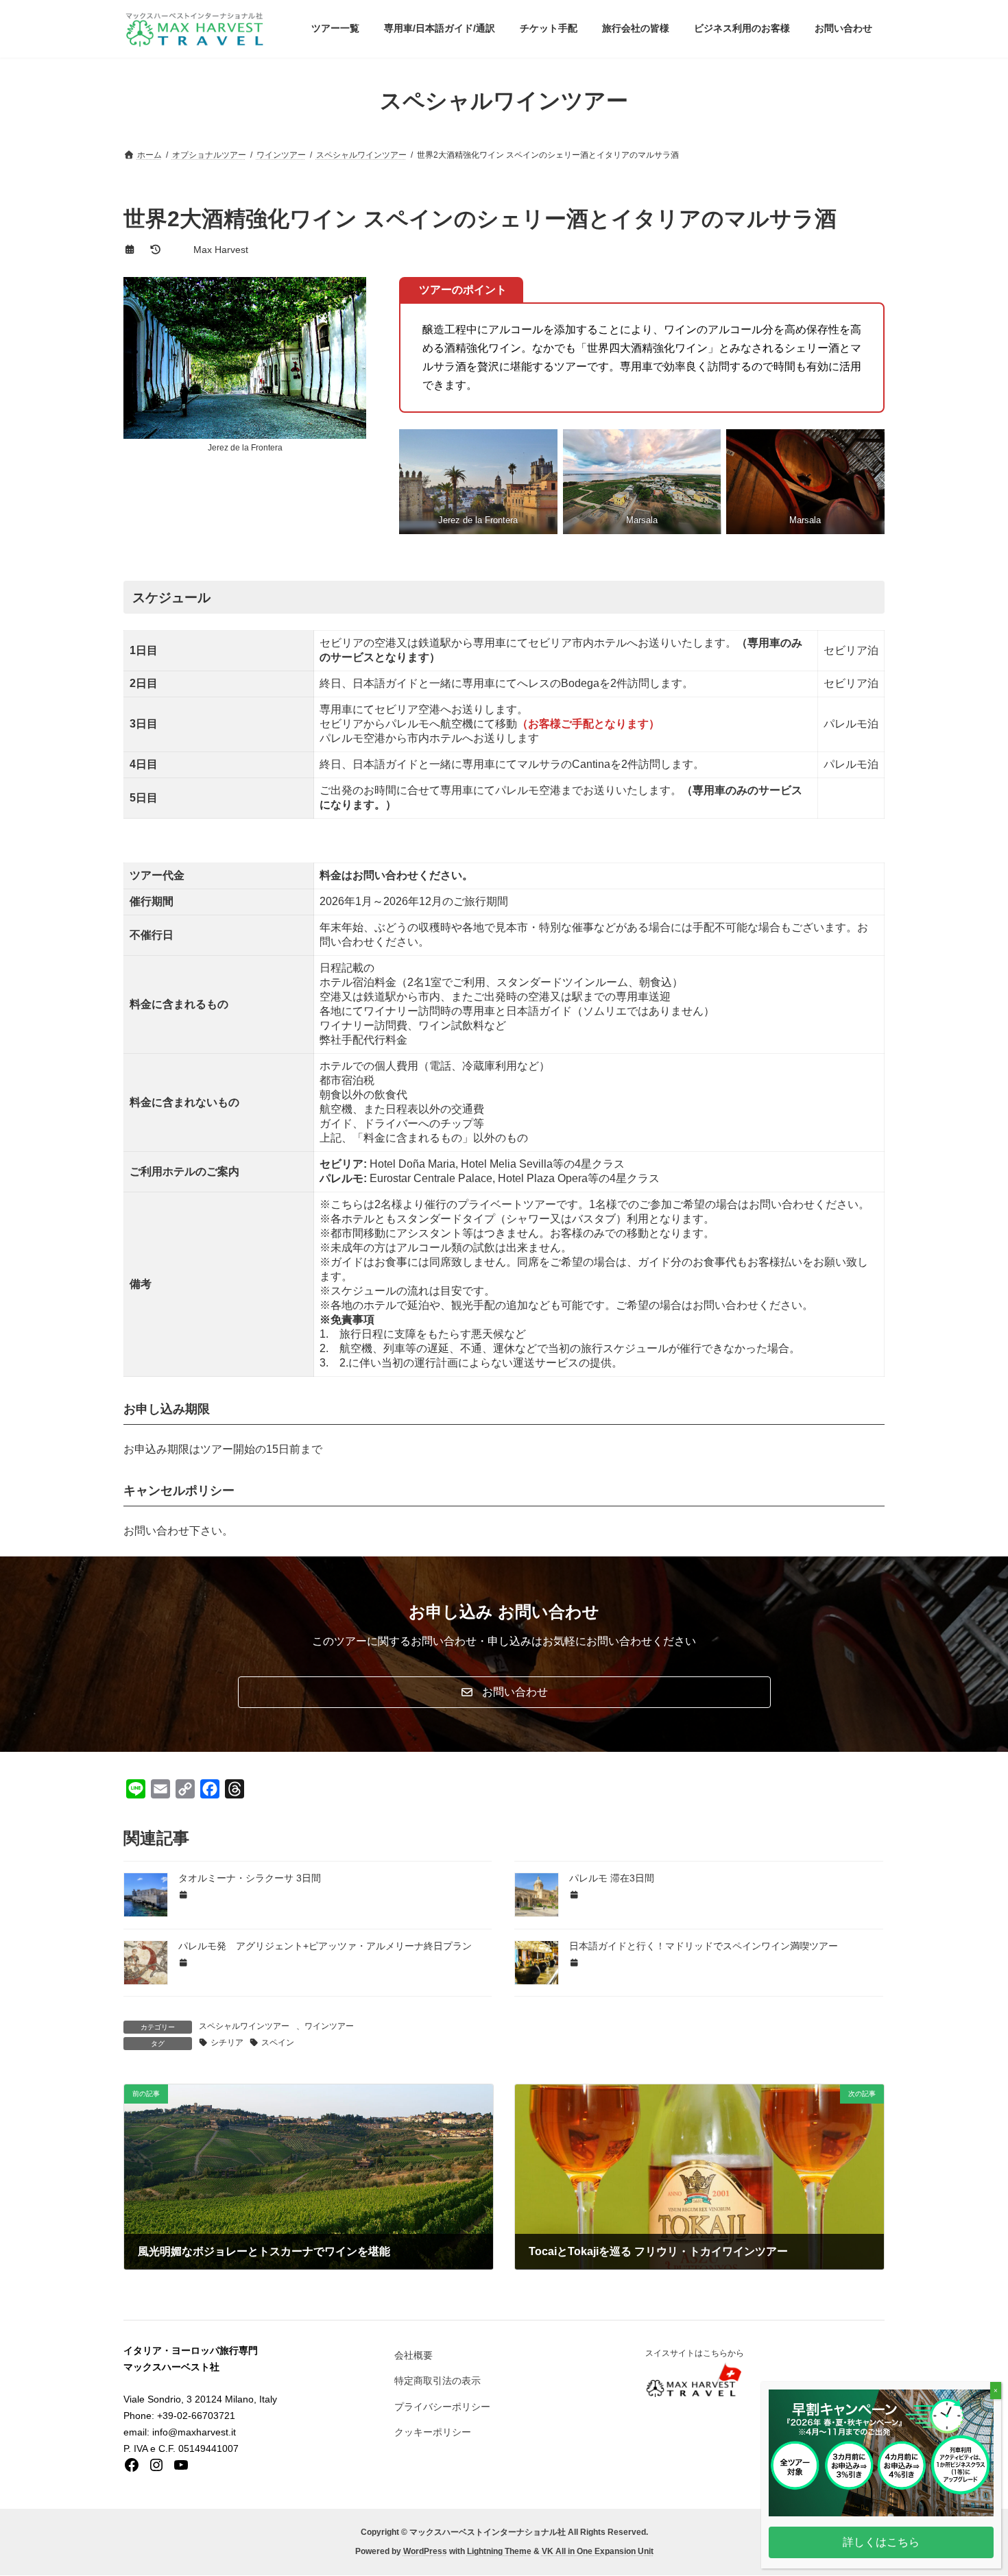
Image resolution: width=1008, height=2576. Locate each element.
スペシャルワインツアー (244, 2026)
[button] (504, 1692)
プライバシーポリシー (442, 2407)
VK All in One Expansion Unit (598, 2552)
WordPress (425, 2552)
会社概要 (413, 2355)
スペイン (278, 2043)
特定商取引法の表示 (437, 2381)
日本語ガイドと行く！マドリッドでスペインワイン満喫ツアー (704, 1946)
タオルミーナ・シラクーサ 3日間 (250, 1878)
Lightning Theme (499, 2552)
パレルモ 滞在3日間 (612, 1878)
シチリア (227, 2043)
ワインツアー (329, 2026)
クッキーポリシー (433, 2432)
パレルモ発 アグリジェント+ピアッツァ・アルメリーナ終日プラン (325, 1946)
